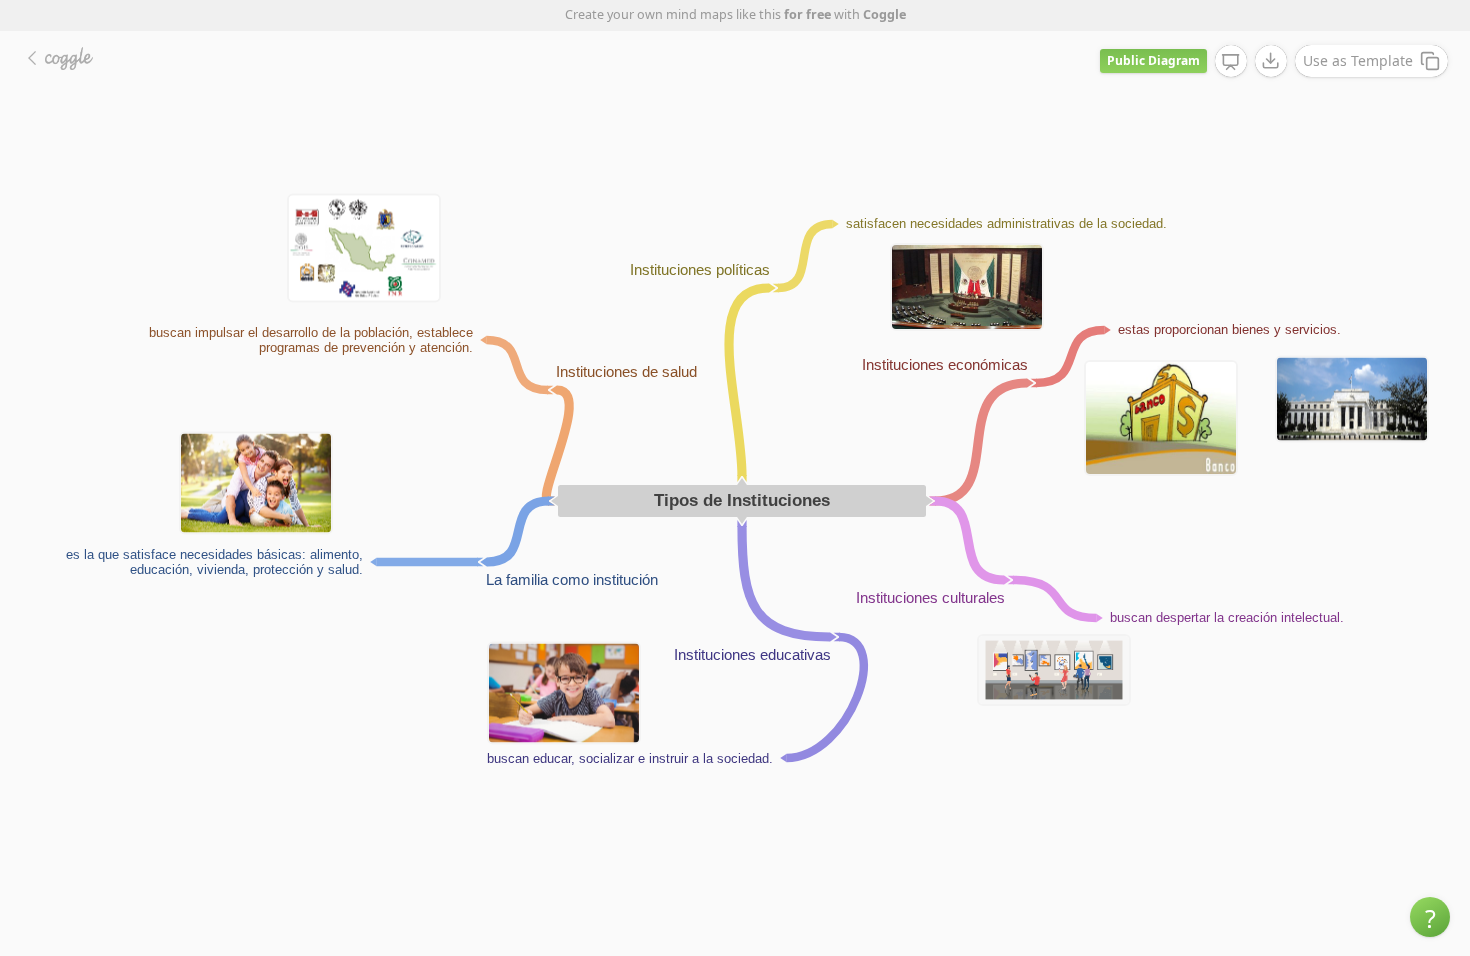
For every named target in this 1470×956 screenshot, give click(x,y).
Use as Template (1358, 60)
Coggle (884, 14)
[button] (1430, 917)
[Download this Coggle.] (1271, 61)
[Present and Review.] (1231, 62)
